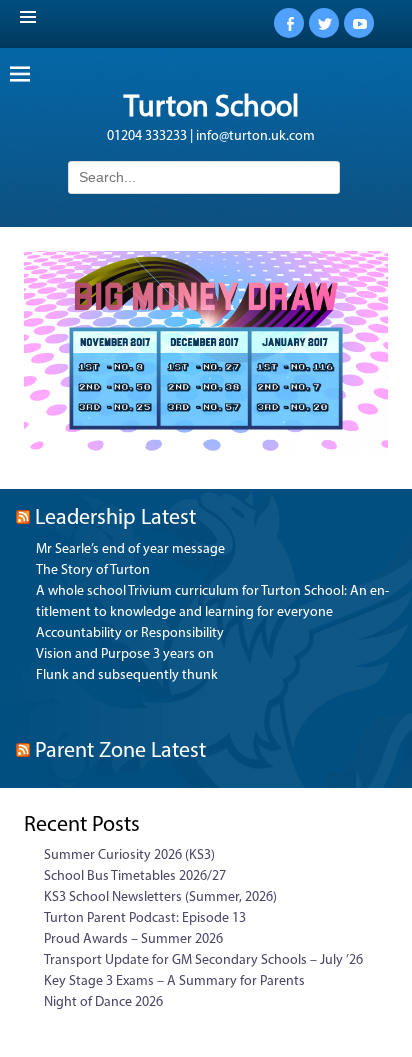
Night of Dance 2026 (103, 1002)
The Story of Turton (93, 570)
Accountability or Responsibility (130, 633)
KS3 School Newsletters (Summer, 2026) (160, 897)
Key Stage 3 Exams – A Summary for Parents (174, 981)
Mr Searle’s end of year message (130, 549)
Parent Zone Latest (120, 751)
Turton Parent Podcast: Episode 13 (145, 918)
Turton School (211, 108)
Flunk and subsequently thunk (127, 675)
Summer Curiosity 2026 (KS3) (129, 855)
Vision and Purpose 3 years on (125, 654)
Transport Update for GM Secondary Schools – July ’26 (203, 960)
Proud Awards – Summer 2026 (133, 939)
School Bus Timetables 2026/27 (135, 876)
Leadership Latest (115, 518)
